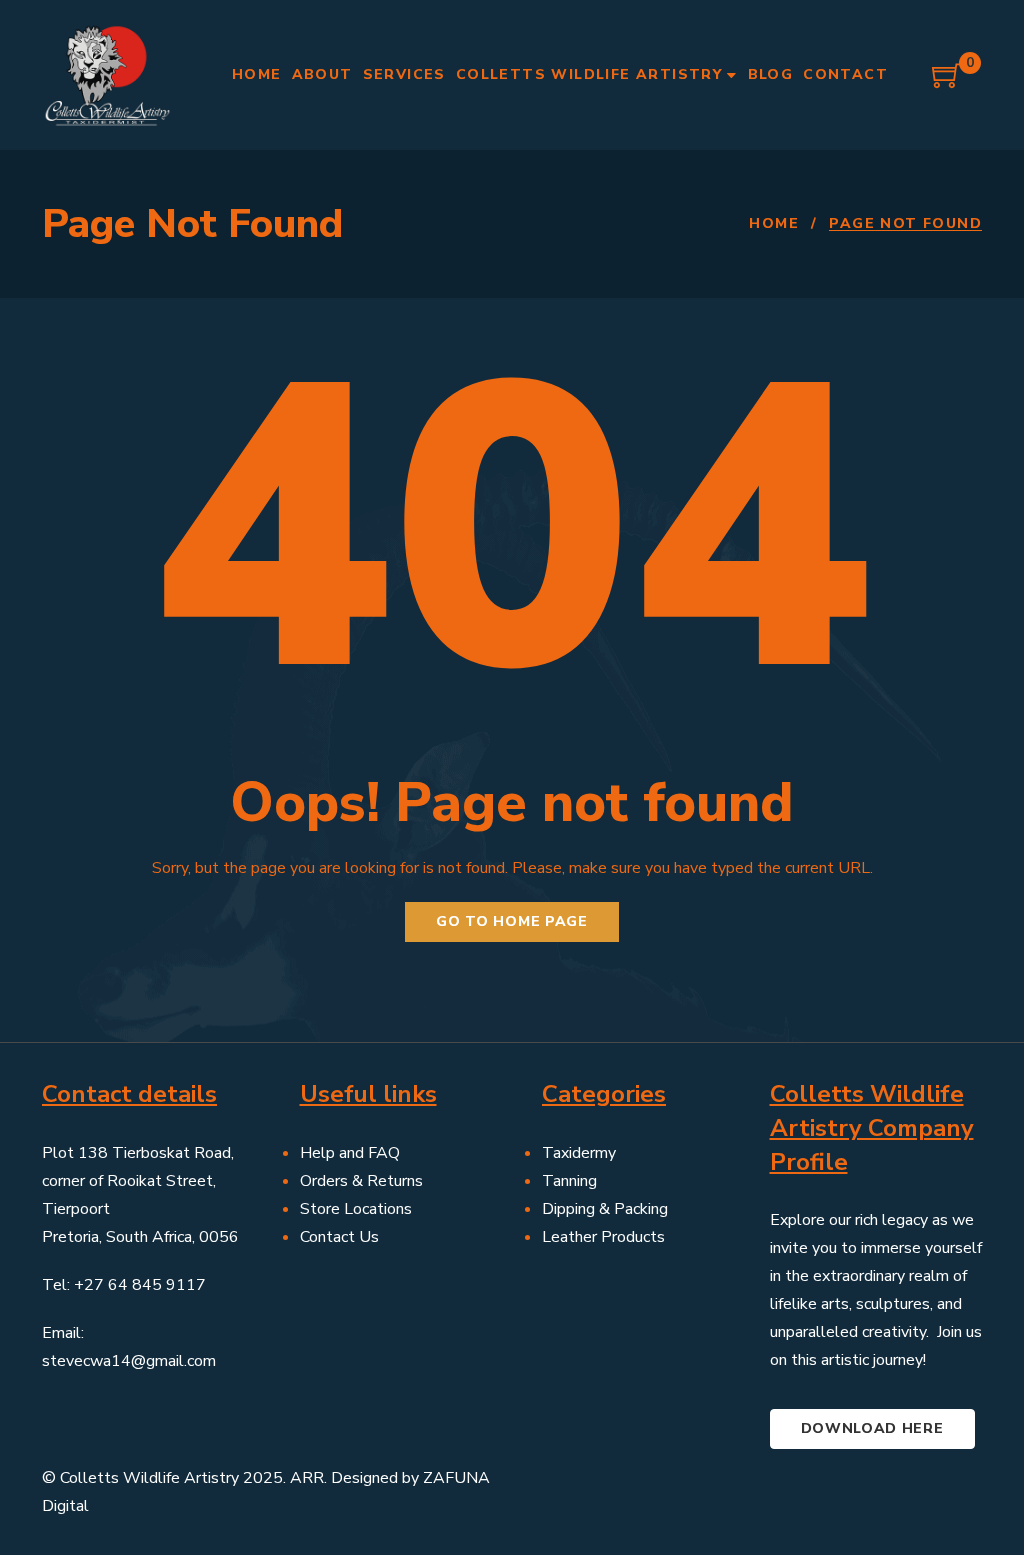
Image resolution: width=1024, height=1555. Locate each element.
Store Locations (356, 1209)
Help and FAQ (350, 1153)
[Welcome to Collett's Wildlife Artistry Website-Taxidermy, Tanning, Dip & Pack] (107, 75)
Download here (872, 1428)
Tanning (569, 1181)
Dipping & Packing (605, 1209)
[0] (947, 83)
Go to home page (512, 921)
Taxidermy (579, 1153)
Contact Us (339, 1237)
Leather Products (603, 1237)
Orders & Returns (361, 1181)
